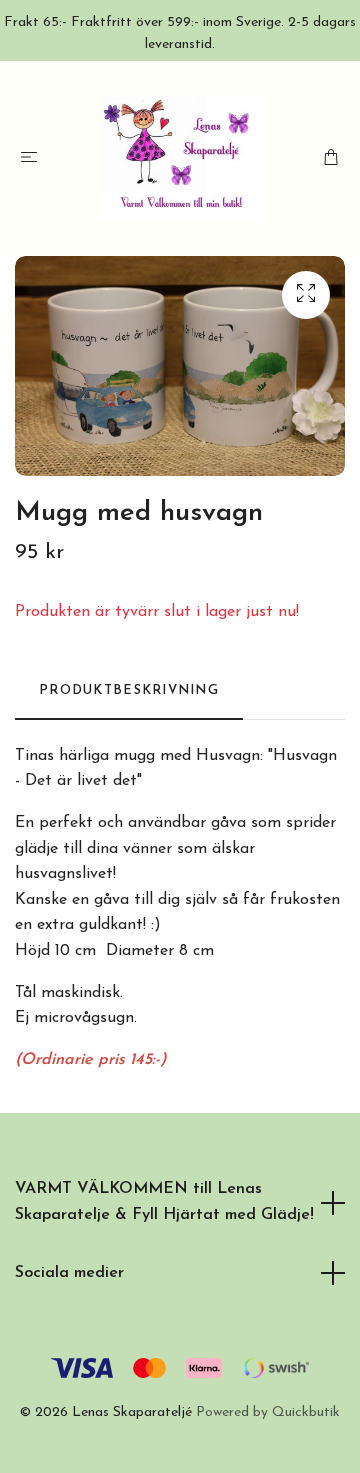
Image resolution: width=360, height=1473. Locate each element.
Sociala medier (69, 1273)
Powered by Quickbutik (268, 1412)
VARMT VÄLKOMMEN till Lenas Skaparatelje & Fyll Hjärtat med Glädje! (164, 1202)
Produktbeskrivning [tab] (129, 690)
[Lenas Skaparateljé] (180, 158)
